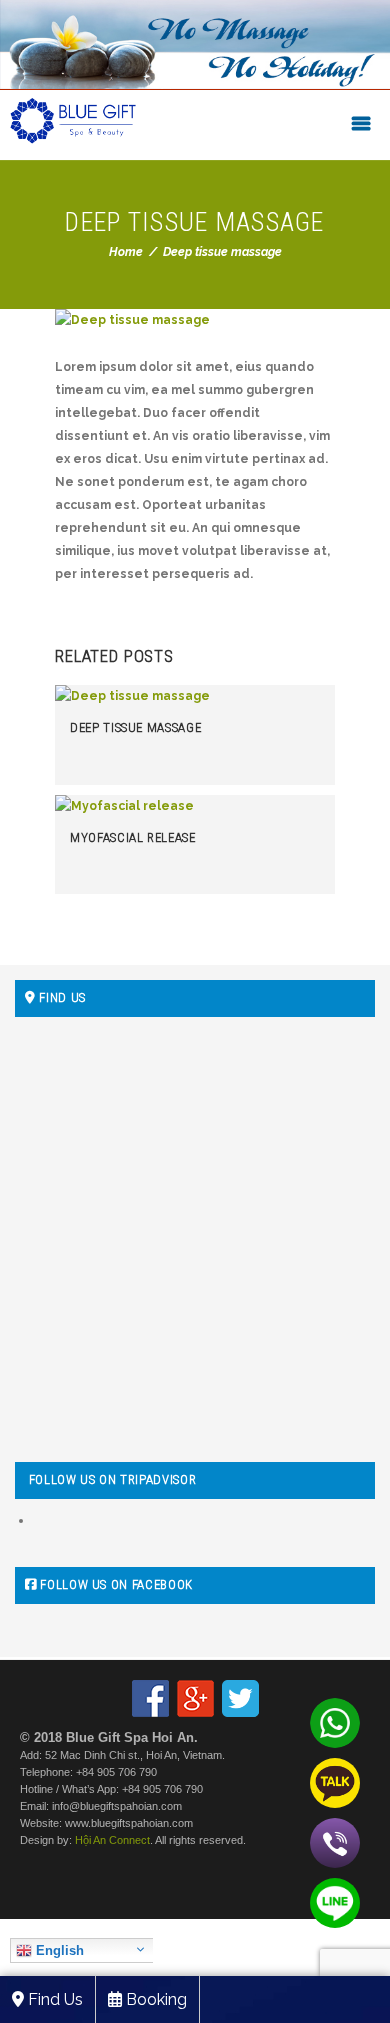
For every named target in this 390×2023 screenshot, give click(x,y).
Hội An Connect (112, 1840)
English (58, 1950)
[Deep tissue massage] (195, 320)
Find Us (53, 1999)
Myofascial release (133, 837)
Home (126, 252)
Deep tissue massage (135, 727)
